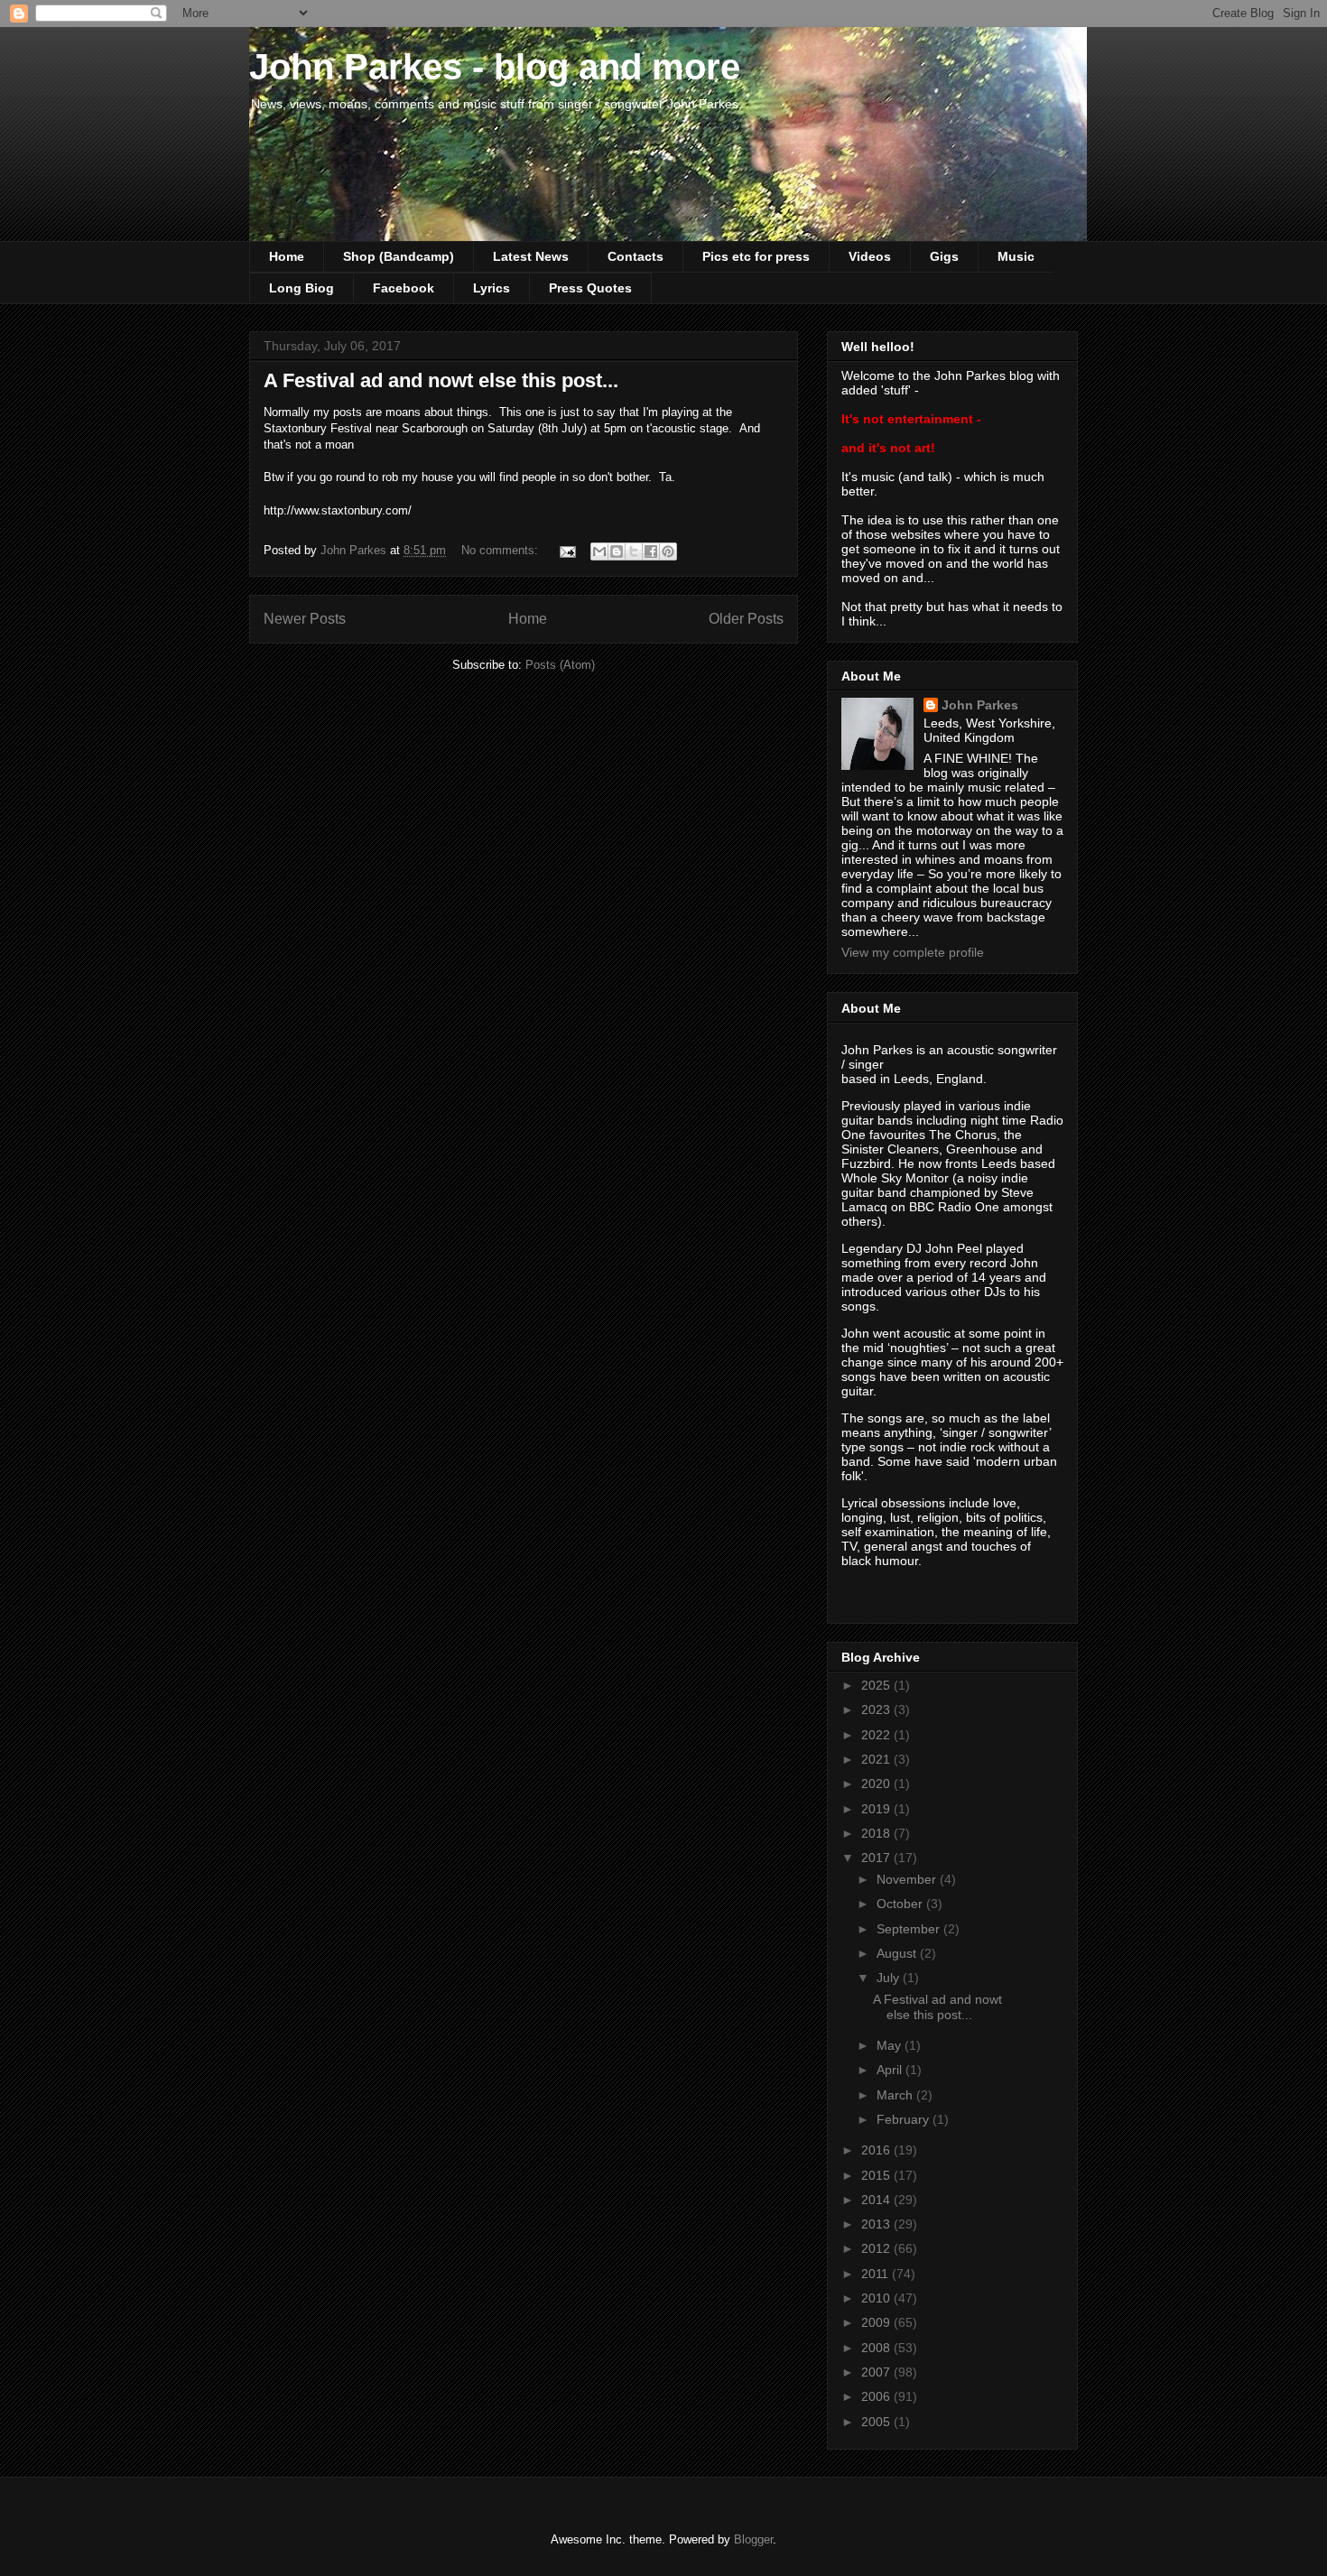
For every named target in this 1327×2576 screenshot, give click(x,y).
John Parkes (980, 705)
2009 (877, 2322)
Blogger (753, 2539)
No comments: (501, 550)
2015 (877, 2175)
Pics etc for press (756, 256)
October (901, 1904)
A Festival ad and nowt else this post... (441, 380)
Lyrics (492, 288)
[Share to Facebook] (651, 551)
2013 (877, 2224)
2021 (877, 1759)
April (891, 2070)
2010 (877, 2298)
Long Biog (302, 288)
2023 (877, 1710)
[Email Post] (566, 550)
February (905, 2119)
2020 (877, 1784)
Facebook (404, 288)
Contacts (636, 256)
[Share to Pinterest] (668, 551)
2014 (877, 2200)
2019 (877, 1809)
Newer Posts (305, 619)
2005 (877, 2422)
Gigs (944, 256)
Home (287, 256)
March (896, 2095)
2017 (877, 1858)
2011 (877, 2274)
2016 (877, 2150)
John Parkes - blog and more (495, 67)
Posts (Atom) (560, 665)
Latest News (531, 256)
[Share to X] (634, 551)
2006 (877, 2396)
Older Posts (746, 619)
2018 (877, 1833)
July (890, 1978)
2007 (877, 2372)
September (910, 1929)
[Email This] (599, 551)
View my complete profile (913, 952)
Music (1016, 256)
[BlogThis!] (617, 551)
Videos (870, 256)
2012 (877, 2248)
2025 (877, 1685)
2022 (877, 1735)
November (908, 1879)
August (898, 1953)
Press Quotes (590, 288)
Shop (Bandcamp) (399, 256)
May (891, 2045)
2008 (877, 2348)
